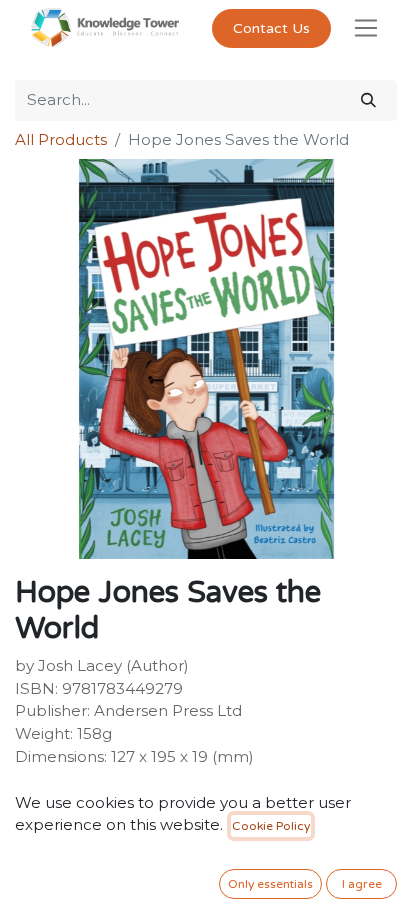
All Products (61, 139)
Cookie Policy (271, 826)
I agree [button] (362, 884)
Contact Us (271, 28)
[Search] (368, 100)
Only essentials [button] (270, 884)
